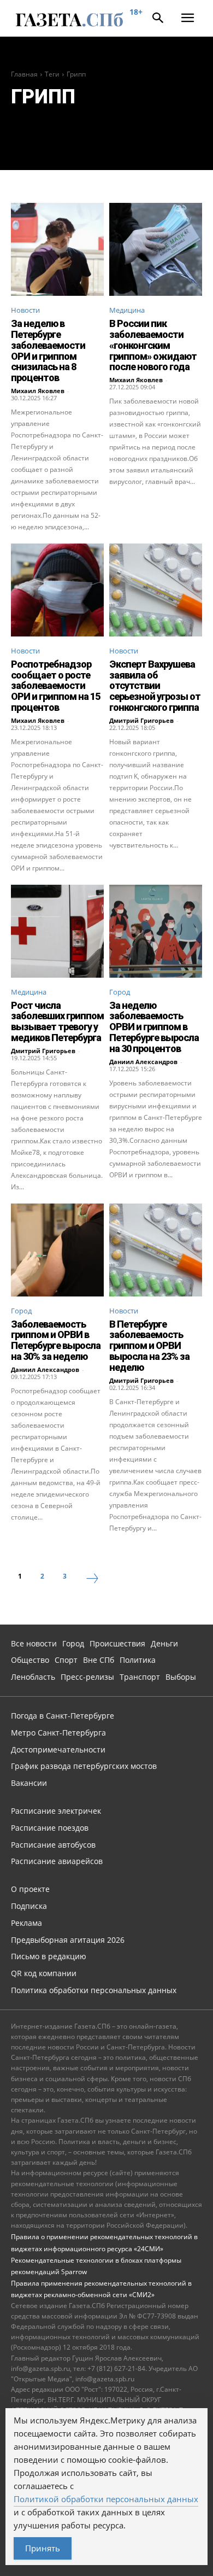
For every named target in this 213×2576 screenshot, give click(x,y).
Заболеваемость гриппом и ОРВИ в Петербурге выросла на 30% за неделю (56, 1340)
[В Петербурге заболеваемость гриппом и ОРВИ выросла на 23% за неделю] (156, 1250)
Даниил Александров (143, 1062)
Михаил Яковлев (38, 391)
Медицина (127, 310)
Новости (25, 310)
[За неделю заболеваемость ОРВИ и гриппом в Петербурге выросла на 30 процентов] (156, 931)
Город (120, 992)
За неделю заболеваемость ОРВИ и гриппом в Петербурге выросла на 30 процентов (154, 1027)
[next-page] (92, 1580)
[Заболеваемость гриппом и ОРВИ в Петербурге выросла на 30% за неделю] (57, 1250)
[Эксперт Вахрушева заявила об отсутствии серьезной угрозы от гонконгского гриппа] (156, 590)
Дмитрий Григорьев (141, 720)
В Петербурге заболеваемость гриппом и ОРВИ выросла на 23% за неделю (149, 1346)
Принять (43, 2548)
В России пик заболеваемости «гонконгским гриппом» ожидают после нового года (153, 345)
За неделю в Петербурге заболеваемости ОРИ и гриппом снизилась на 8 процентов (48, 351)
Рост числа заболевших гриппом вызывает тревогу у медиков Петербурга (57, 1021)
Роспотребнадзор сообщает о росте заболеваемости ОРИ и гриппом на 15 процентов (55, 686)
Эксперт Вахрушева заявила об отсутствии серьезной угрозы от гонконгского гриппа (155, 686)
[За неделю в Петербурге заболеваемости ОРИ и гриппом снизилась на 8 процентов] (57, 249)
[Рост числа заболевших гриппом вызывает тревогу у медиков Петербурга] (57, 931)
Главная (24, 74)
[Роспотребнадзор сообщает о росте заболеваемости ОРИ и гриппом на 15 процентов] (57, 590)
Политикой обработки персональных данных (106, 2499)
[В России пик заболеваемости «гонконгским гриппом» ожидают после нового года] (156, 249)
